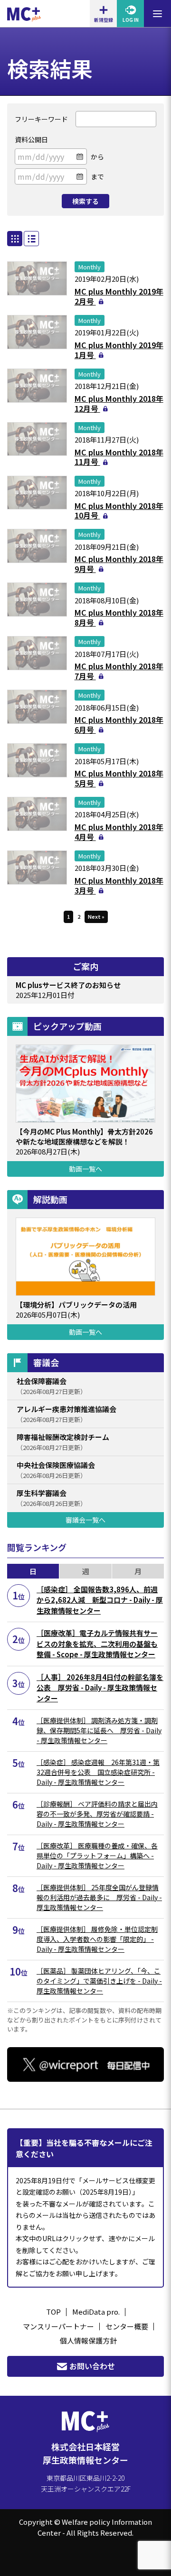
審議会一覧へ (85, 1520)
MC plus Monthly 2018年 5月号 (119, 778)
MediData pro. (96, 2312)
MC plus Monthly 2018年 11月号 (119, 457)
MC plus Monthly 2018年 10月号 (119, 511)
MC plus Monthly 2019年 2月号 (119, 296)
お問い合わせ (92, 2366)
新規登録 (104, 20)
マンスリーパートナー (58, 2326)
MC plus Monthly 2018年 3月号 (119, 885)
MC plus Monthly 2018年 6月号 (119, 725)
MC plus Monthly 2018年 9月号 (119, 564)
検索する (85, 201)
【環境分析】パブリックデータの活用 (76, 1305)
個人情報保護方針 (88, 2341)
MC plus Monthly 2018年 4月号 (119, 832)
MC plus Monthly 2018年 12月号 (119, 403)
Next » (96, 916)
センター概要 (127, 2326)
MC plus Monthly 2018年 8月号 (119, 617)
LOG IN (131, 20)
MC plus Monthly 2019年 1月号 (119, 350)
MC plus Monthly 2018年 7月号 (119, 671)
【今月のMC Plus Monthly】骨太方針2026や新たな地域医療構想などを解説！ (84, 1136)
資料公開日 (31, 139)
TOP (53, 2312)
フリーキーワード (41, 119)
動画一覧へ (85, 1169)
